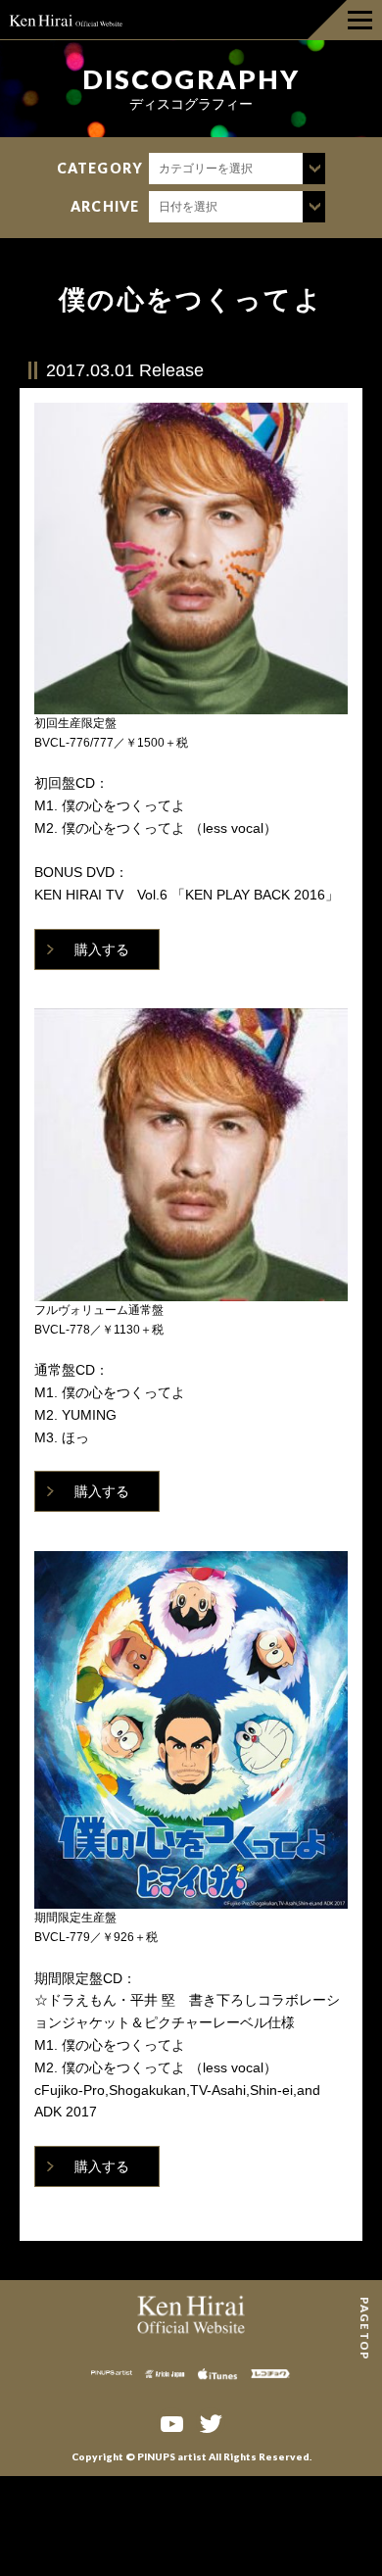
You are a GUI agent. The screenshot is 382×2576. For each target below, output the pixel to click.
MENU (345, 20)
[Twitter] (211, 2422)
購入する (102, 949)
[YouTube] (171, 2422)
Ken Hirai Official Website (66, 20)
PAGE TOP (365, 2304)
